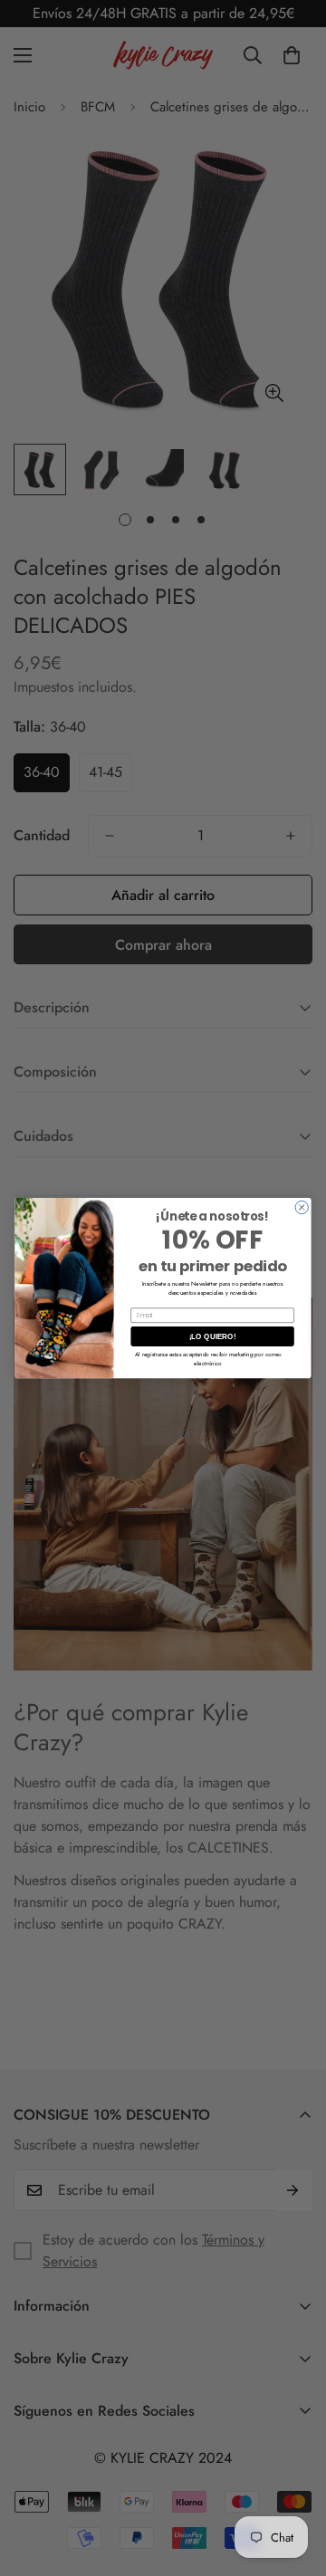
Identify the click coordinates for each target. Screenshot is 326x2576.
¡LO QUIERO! (213, 1336)
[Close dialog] (302, 1207)
